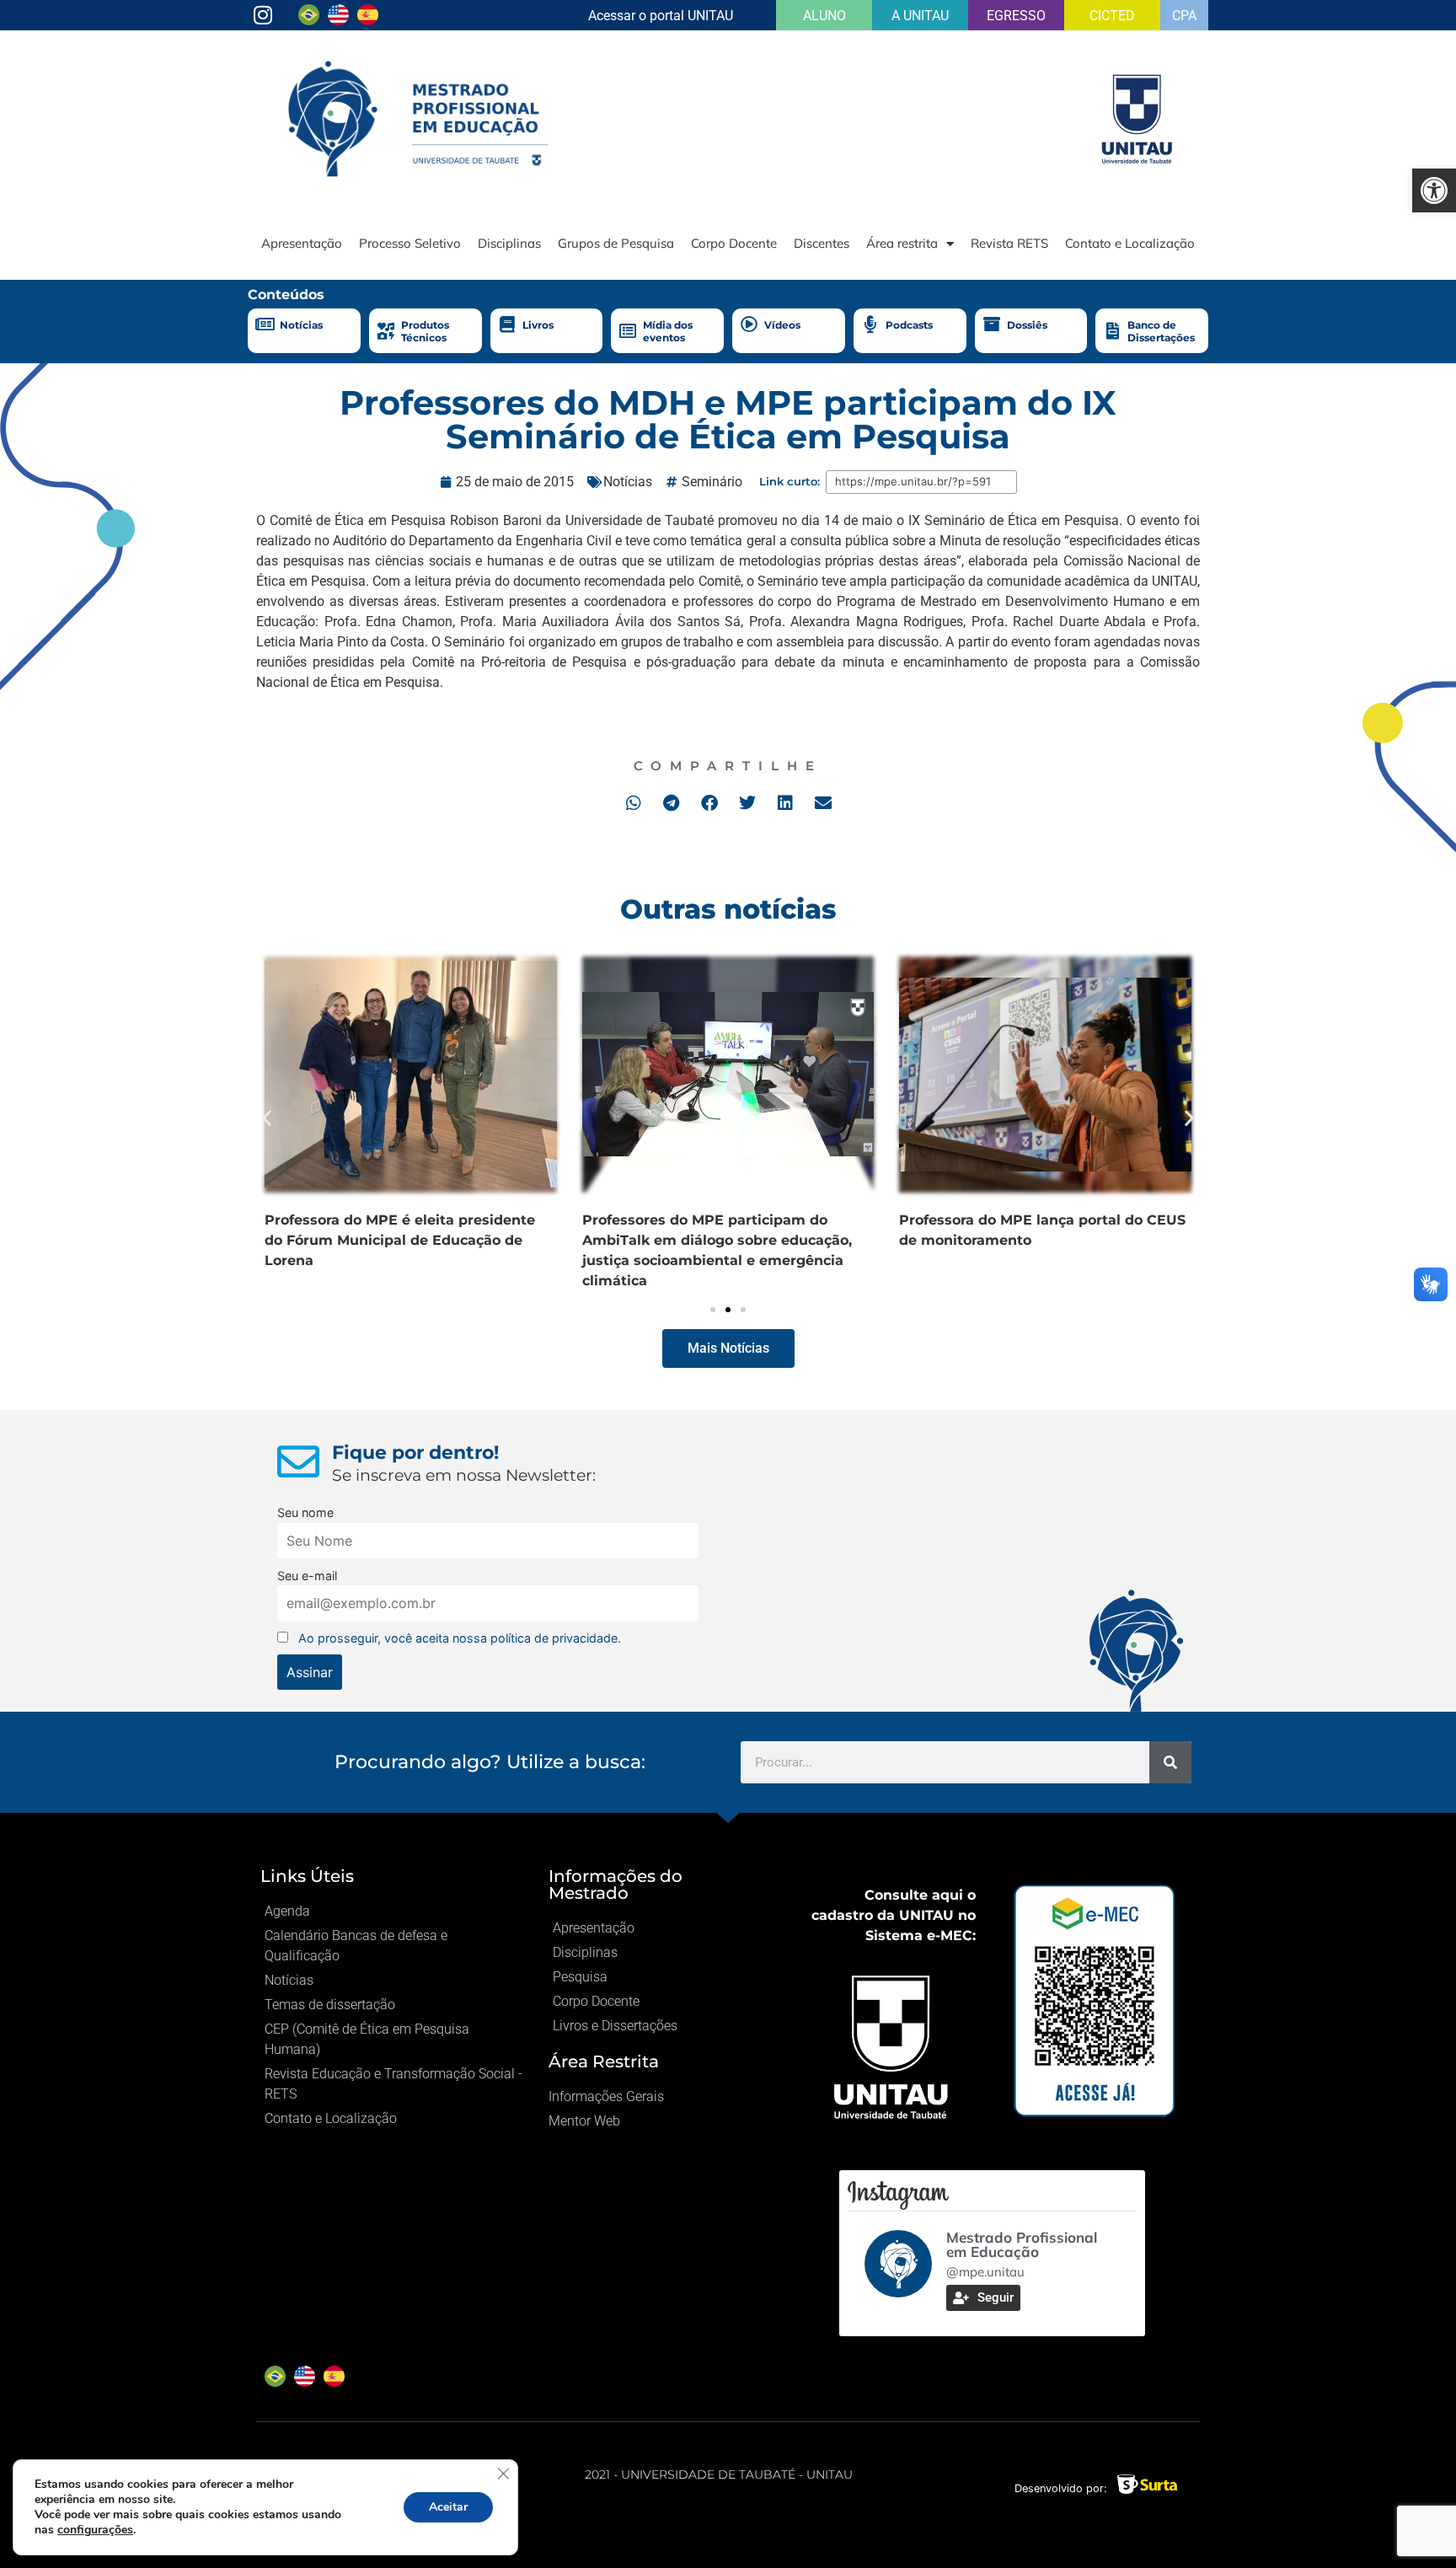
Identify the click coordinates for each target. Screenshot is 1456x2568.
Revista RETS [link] (1009, 243)
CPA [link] (1184, 16)
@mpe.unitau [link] (985, 2272)
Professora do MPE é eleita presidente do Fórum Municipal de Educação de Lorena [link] (400, 1240)
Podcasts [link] (909, 325)
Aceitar (448, 2507)
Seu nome (305, 1512)
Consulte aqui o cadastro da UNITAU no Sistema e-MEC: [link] (894, 1915)
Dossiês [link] (1027, 325)
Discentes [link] (822, 243)
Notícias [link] (301, 325)
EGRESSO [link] (1016, 16)
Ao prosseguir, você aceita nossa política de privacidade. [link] (460, 1638)
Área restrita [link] (902, 243)
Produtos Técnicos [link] (425, 331)
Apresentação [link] (302, 243)
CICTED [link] (1112, 16)
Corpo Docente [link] (734, 243)
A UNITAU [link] (920, 16)
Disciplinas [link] (509, 243)
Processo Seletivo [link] (410, 243)
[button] (633, 803)
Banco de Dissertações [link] (1161, 331)
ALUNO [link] (824, 16)
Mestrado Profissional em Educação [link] (1022, 2244)
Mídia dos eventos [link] (668, 331)
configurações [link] (95, 2530)
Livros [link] (538, 325)
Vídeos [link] (782, 325)
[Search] (1170, 1762)
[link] (1434, 190)
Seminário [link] (712, 482)
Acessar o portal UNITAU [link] (661, 16)
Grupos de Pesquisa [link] (616, 243)
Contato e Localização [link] (1130, 243)
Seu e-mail (307, 1576)
